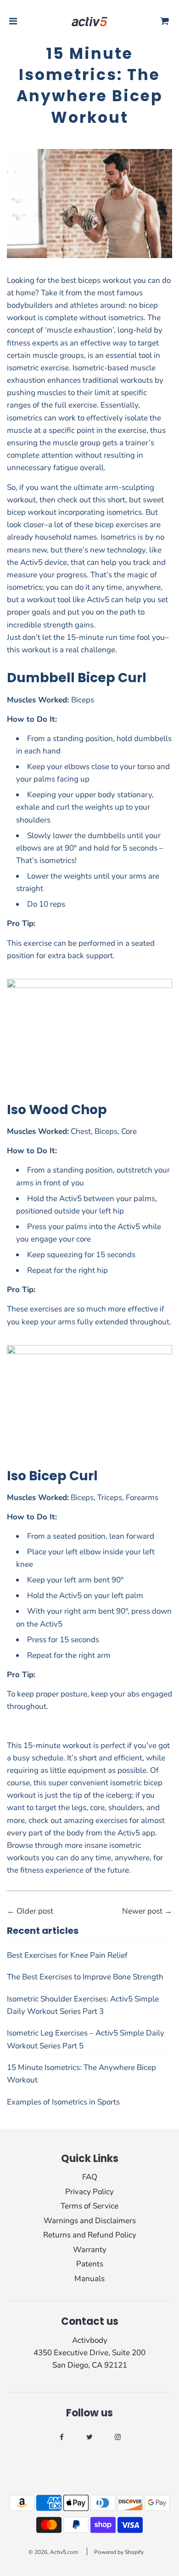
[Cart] (165, 22)
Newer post (142, 1911)
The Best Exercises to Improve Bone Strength (85, 1977)
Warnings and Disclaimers (90, 2221)
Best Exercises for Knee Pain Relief (67, 1955)
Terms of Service (89, 2206)
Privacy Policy (89, 2192)
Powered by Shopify (119, 2552)
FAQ (90, 2177)
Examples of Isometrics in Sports (63, 2102)
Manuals (89, 2279)
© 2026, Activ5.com (53, 2552)
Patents (90, 2264)
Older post (35, 1911)
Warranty (90, 2250)
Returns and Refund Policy (90, 2235)
